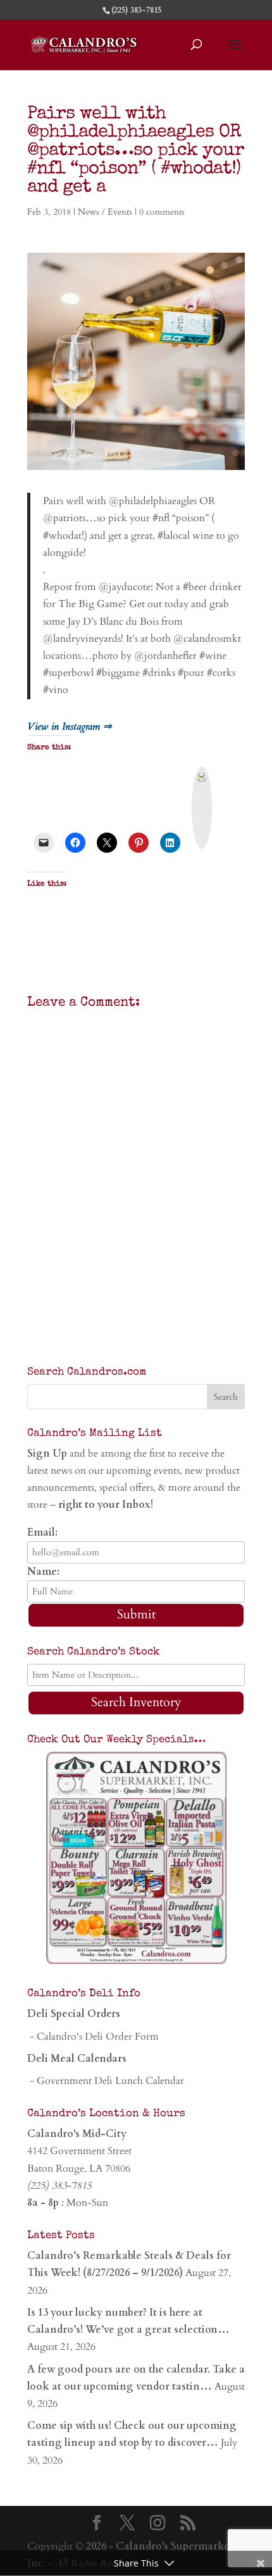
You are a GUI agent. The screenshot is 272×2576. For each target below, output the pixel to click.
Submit (136, 1614)
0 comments (162, 212)
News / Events (105, 212)
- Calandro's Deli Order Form (93, 2037)
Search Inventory (136, 1702)
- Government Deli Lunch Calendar (106, 2081)
